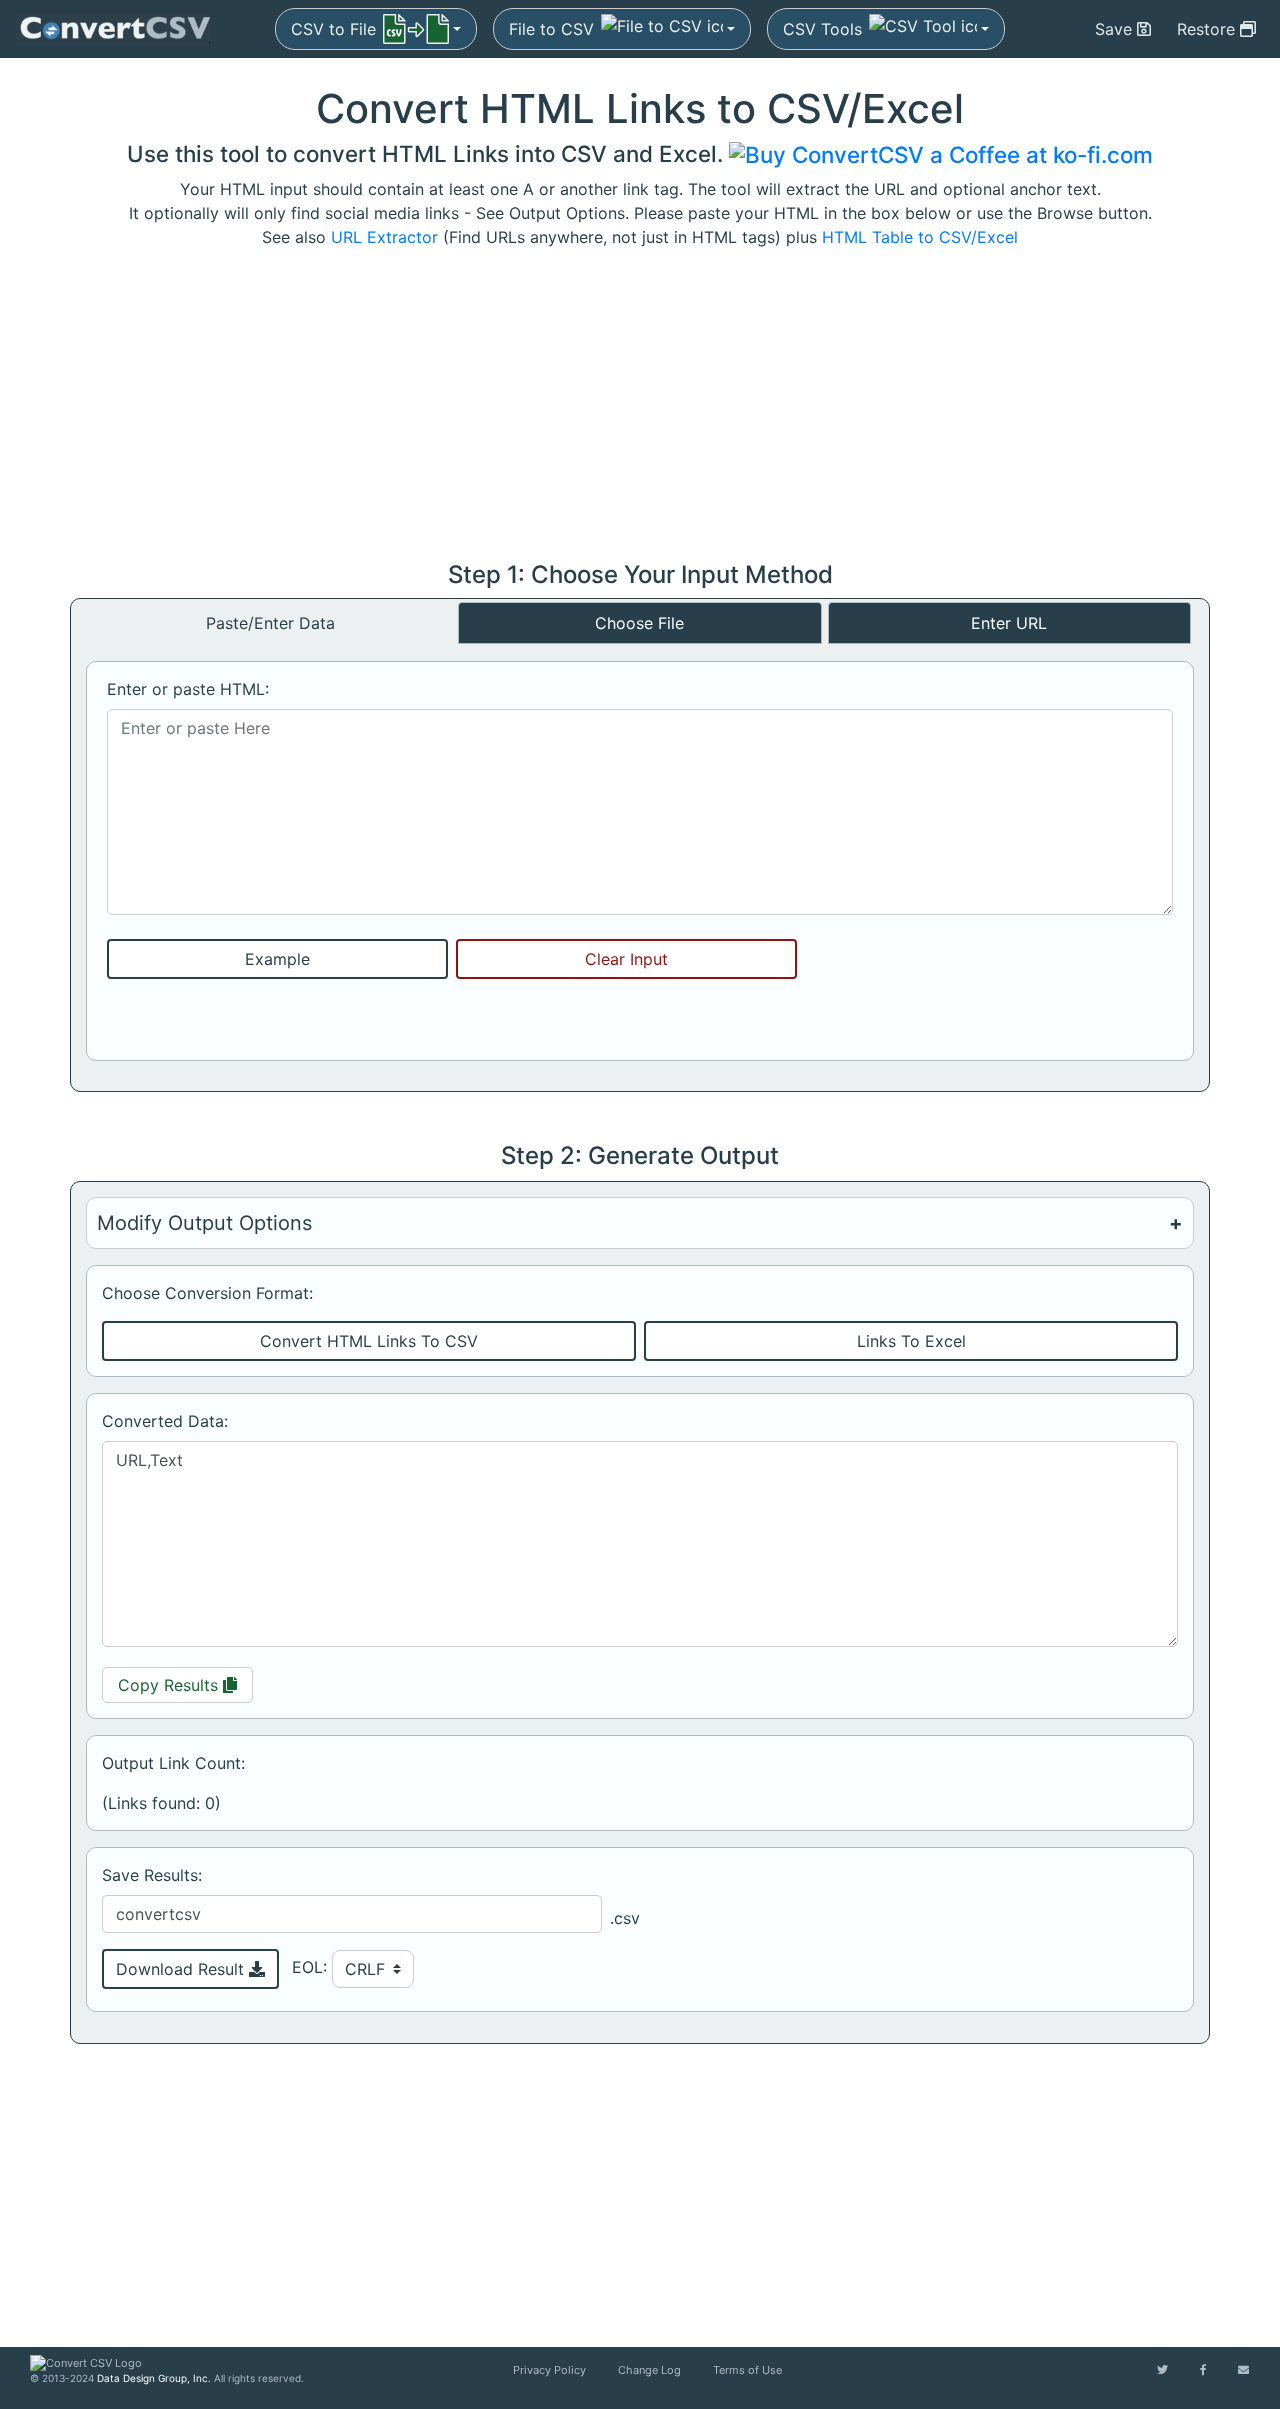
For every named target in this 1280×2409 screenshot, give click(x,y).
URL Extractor (384, 237)
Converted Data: (165, 1421)
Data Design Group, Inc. (154, 2378)
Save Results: (152, 1875)
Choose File (639, 623)
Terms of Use (747, 2370)
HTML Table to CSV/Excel (920, 237)
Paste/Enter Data (270, 623)
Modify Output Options (204, 1223)
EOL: (312, 1967)
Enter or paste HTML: (188, 689)
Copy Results (185, 1684)
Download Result (182, 1969)
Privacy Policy (549, 2370)
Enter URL (1009, 623)
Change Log (649, 2370)
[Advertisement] (640, 405)
